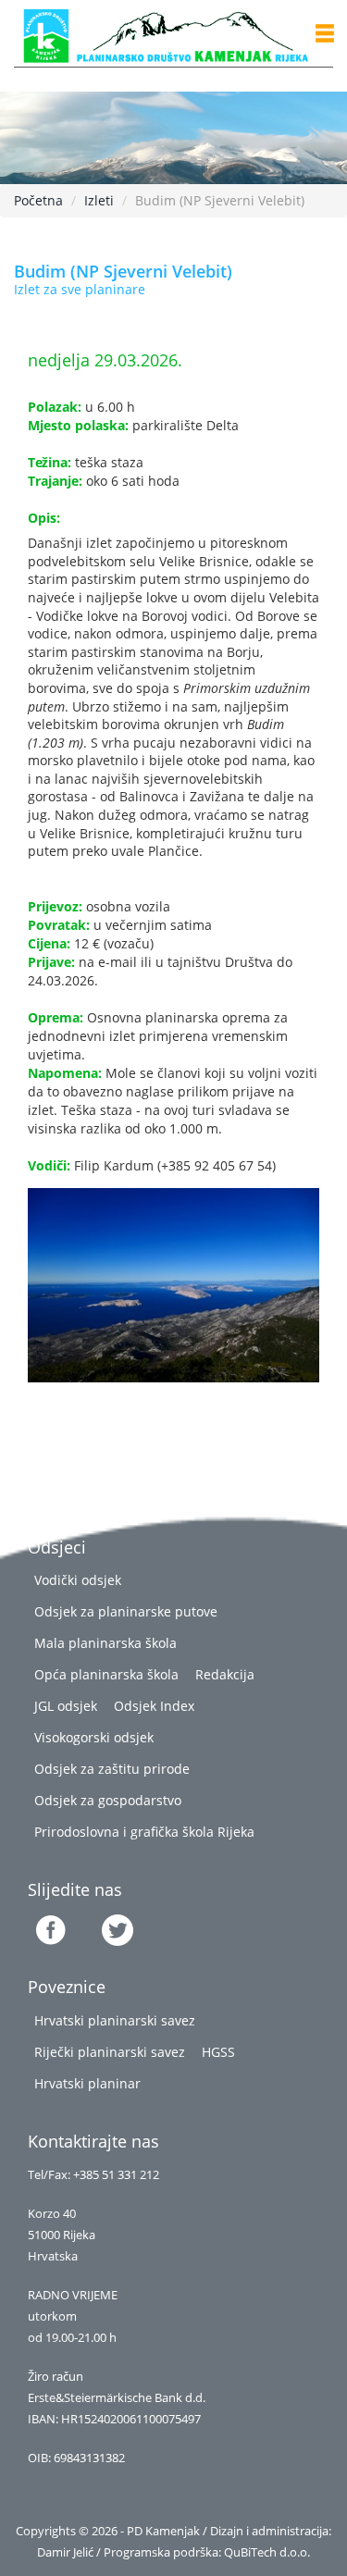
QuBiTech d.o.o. (267, 2552)
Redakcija (225, 1674)
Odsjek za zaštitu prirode (112, 1769)
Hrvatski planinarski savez (115, 2020)
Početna (38, 200)
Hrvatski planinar (87, 2083)
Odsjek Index (154, 1706)
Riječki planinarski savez (110, 2052)
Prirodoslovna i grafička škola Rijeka (144, 1832)
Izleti (99, 200)
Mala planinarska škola (105, 1643)
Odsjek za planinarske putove (126, 1611)
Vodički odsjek (78, 1580)
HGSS (218, 2052)
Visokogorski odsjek (94, 1737)
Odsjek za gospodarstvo (108, 1800)
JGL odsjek (66, 1706)
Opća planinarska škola (106, 1674)
